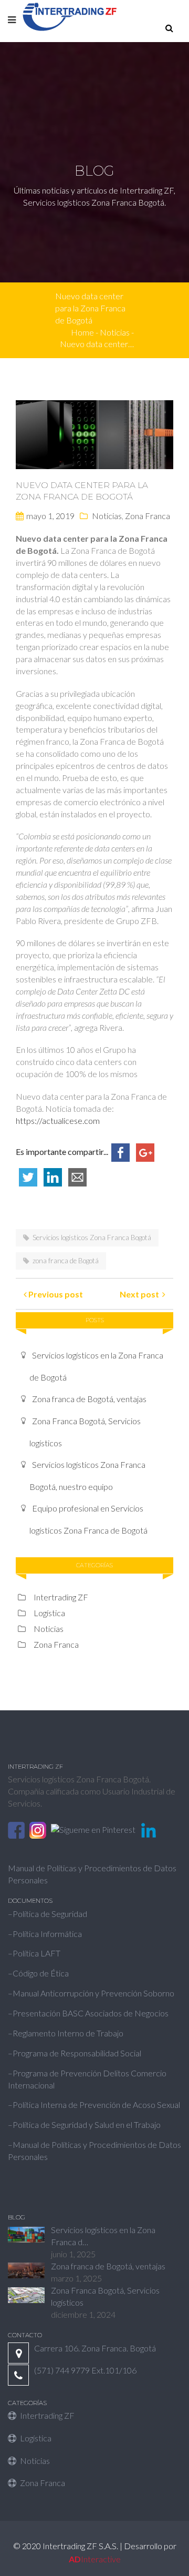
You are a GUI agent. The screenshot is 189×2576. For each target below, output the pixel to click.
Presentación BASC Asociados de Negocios (91, 2013)
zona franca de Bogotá (66, 1261)
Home (82, 332)
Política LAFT (36, 1953)
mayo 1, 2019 (50, 516)
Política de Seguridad (50, 1914)
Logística (49, 1613)
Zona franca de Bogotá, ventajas (89, 1399)
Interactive (95, 2559)
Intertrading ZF (61, 1597)
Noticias (107, 516)
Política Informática (47, 1934)
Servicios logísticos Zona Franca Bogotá (92, 1238)
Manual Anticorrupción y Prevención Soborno (93, 1993)
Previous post (55, 1294)
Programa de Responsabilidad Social (77, 2053)
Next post (141, 1294)
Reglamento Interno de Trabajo (68, 2033)
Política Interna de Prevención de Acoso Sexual (96, 2105)
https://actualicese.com (58, 1120)
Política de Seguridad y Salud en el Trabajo (87, 2124)
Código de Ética (41, 1973)
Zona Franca (148, 516)
